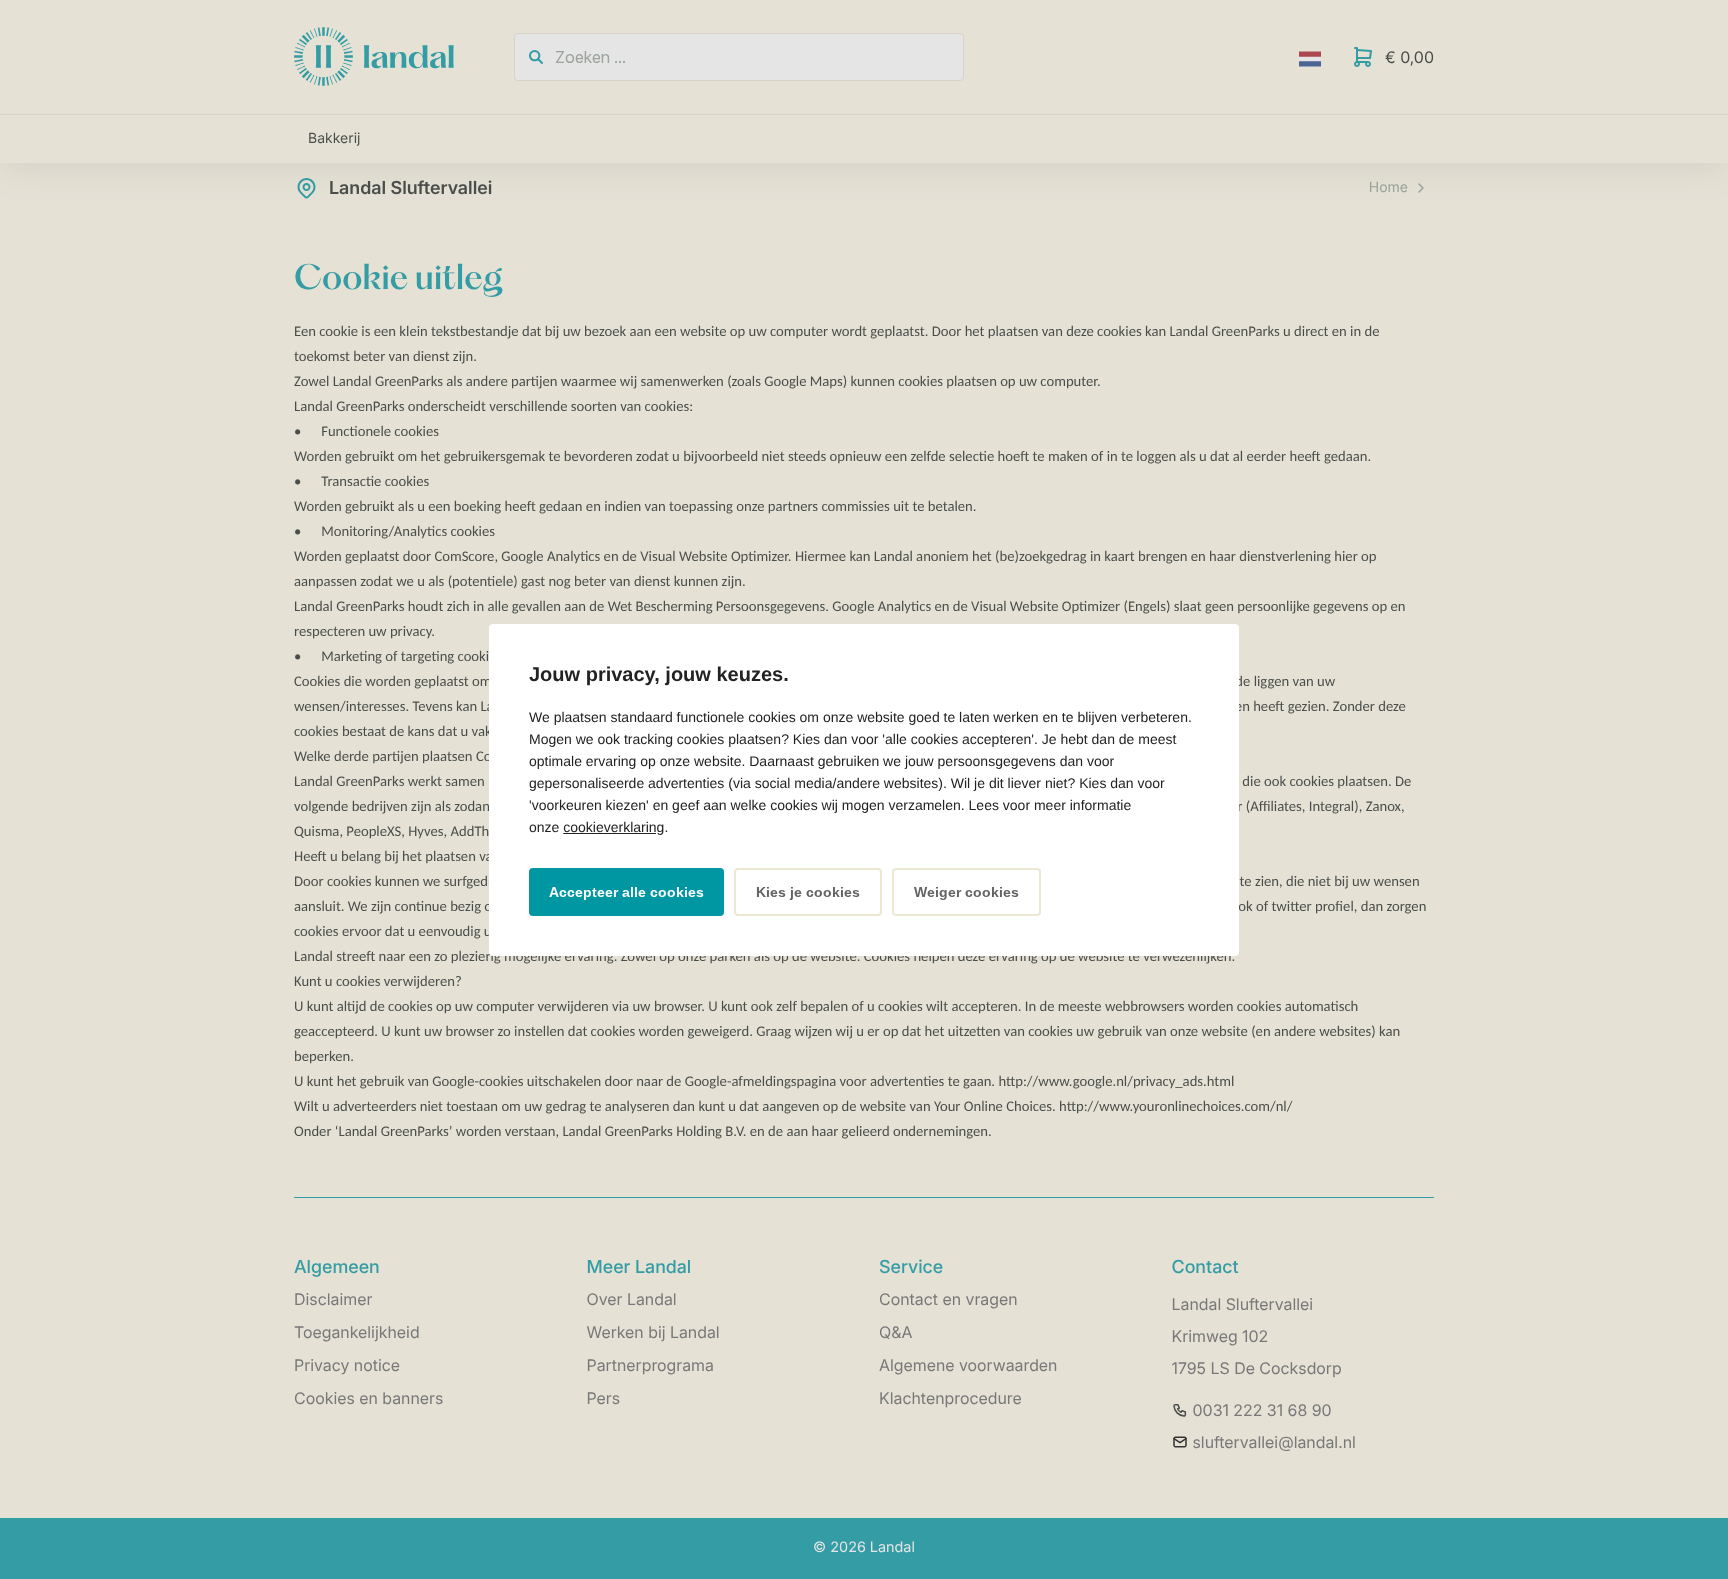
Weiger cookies (966, 892)
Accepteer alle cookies (626, 892)
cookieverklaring (613, 827)
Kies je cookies (808, 892)
